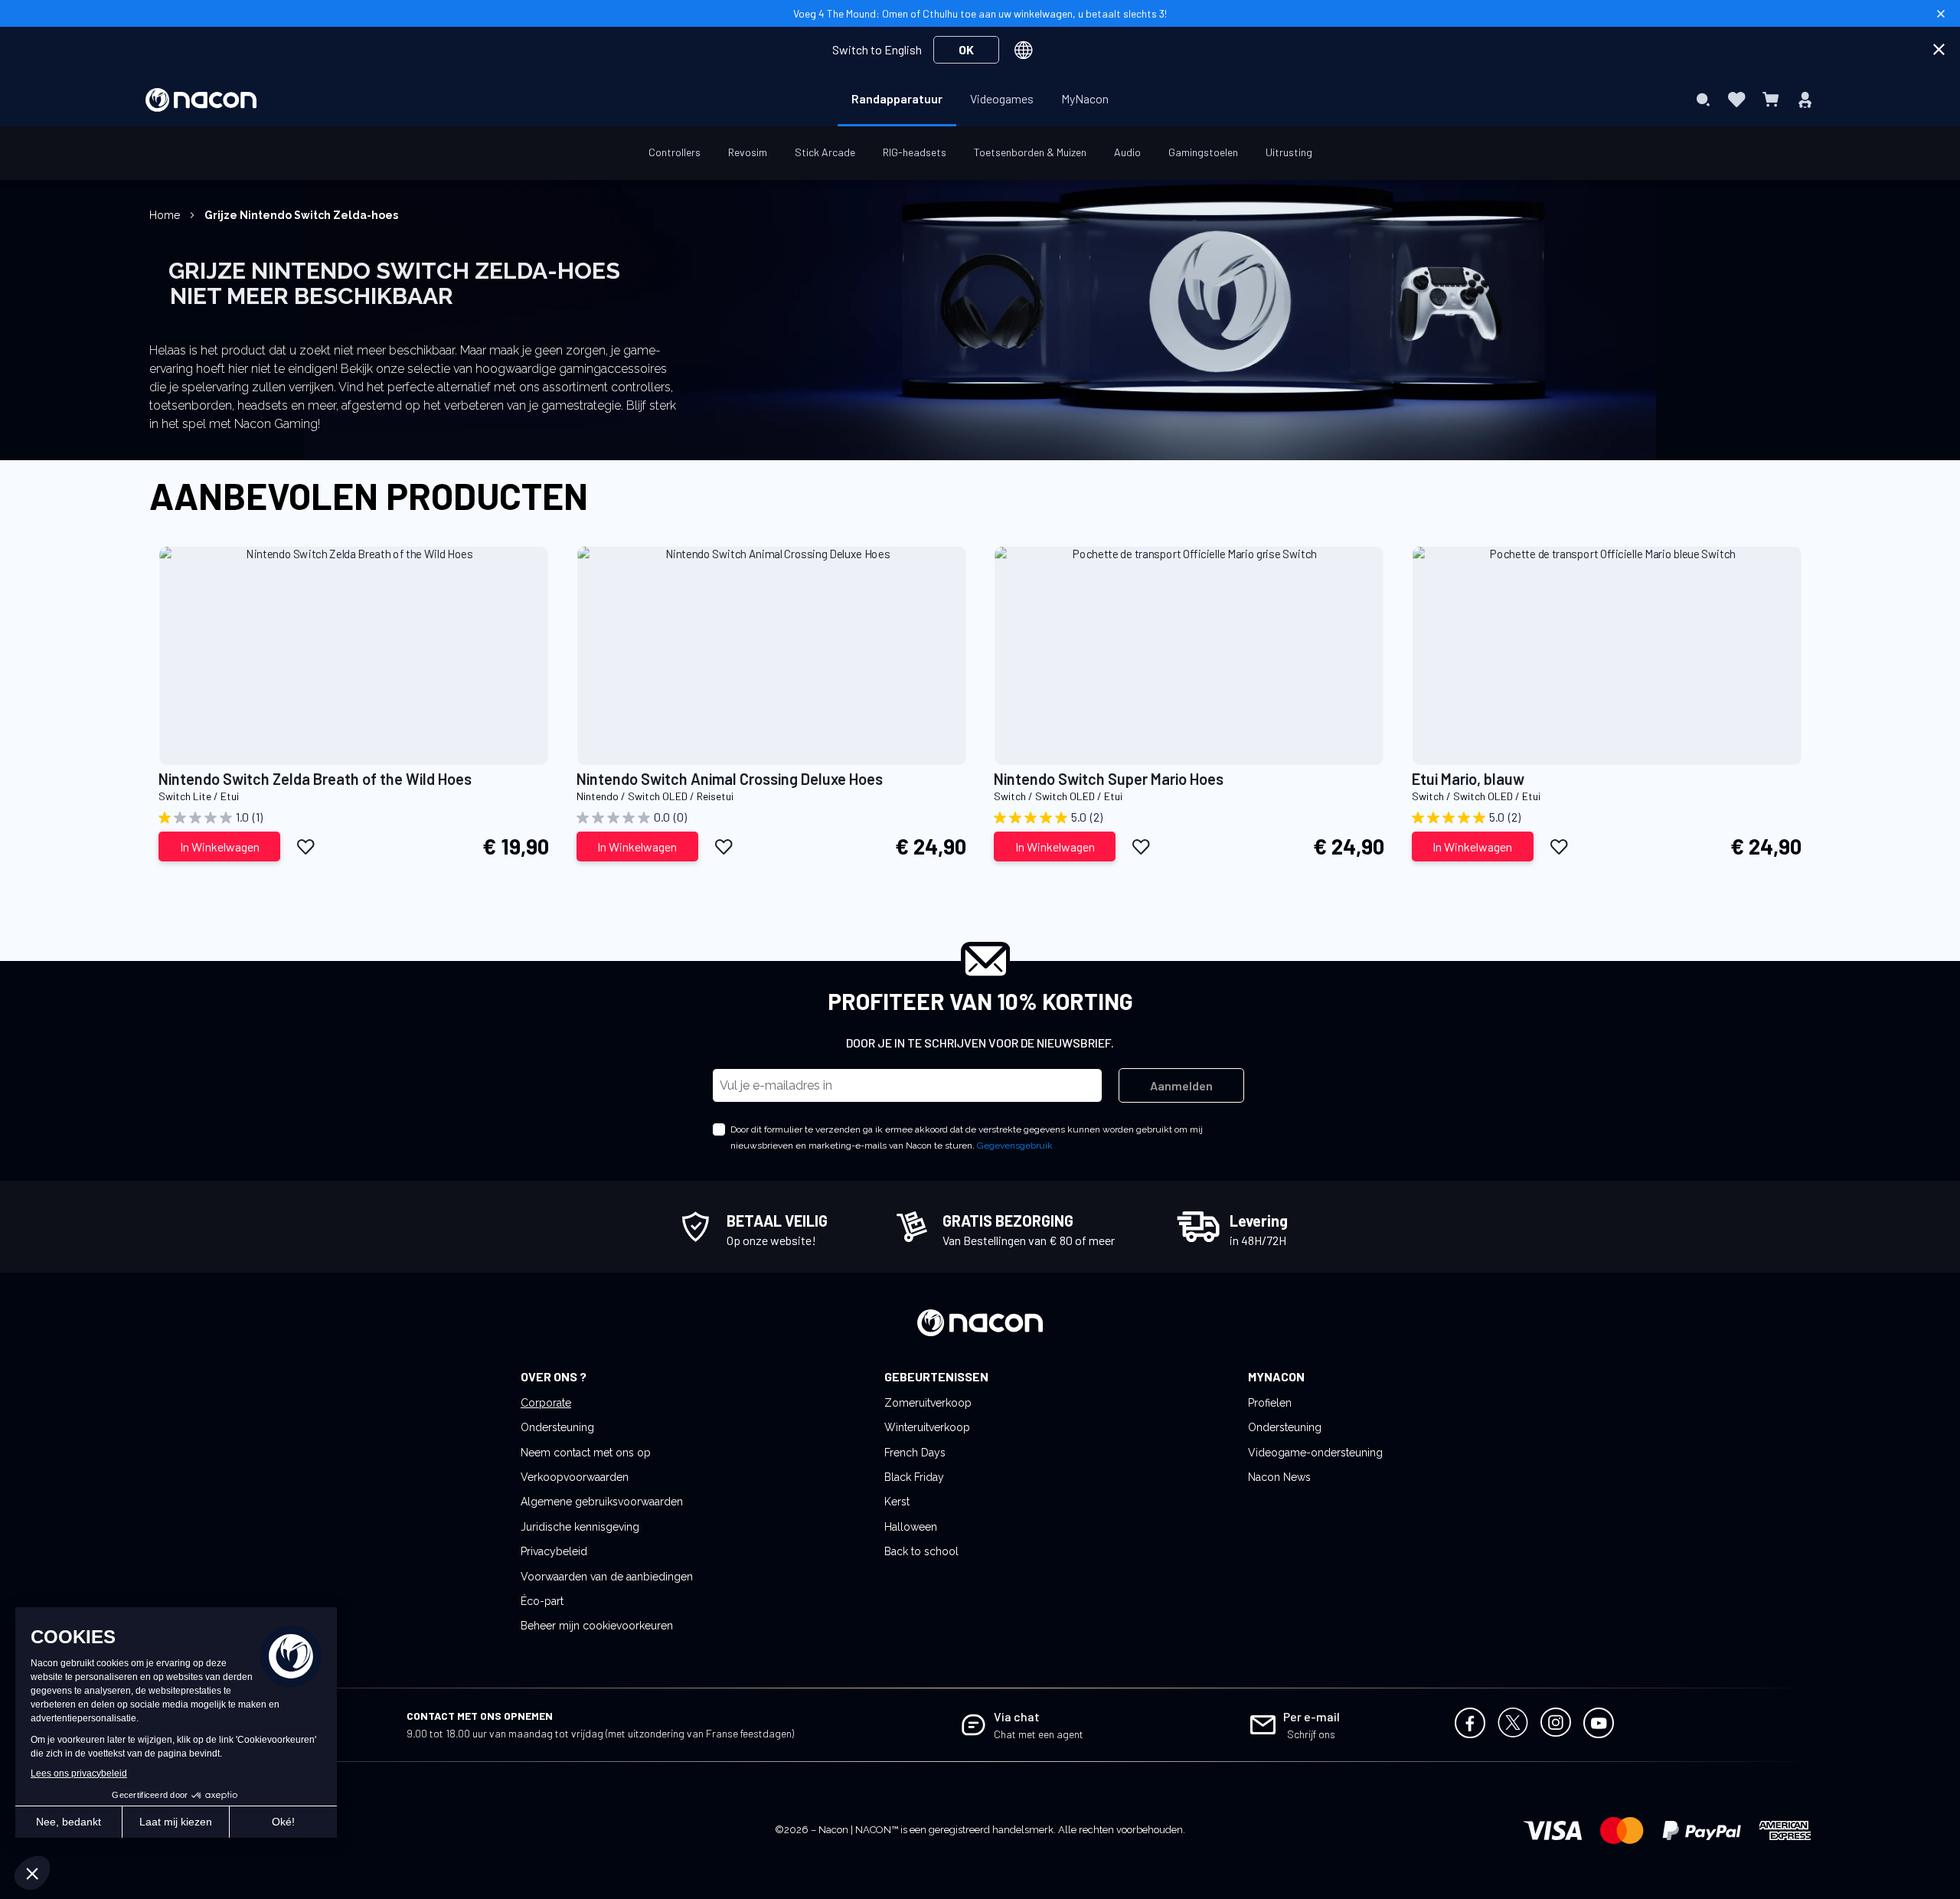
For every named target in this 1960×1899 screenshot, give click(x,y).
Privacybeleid (554, 1551)
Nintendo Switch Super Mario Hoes (1109, 779)
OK (966, 49)
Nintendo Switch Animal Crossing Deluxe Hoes (730, 779)
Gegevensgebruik (1015, 1146)
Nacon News (1279, 1477)
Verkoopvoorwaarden (575, 1477)
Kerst (897, 1502)
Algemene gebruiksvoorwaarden (602, 1502)
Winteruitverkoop (927, 1427)
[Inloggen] (1805, 100)
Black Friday (914, 1477)
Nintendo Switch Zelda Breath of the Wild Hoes (315, 779)
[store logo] (201, 100)
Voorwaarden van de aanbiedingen (607, 1577)
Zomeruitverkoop (928, 1403)
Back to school (921, 1551)
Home (166, 215)
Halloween (911, 1527)
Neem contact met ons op (586, 1453)
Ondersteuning (557, 1427)
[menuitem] (897, 99)
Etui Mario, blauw (1468, 779)
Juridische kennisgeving (580, 1527)
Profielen (1270, 1403)
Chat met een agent (1039, 1734)
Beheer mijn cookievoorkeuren (597, 1626)
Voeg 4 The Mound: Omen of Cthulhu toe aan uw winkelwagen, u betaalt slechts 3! (980, 13)
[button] (306, 846)
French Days (915, 1453)
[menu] (980, 100)
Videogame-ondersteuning (1315, 1453)
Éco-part (542, 1601)
